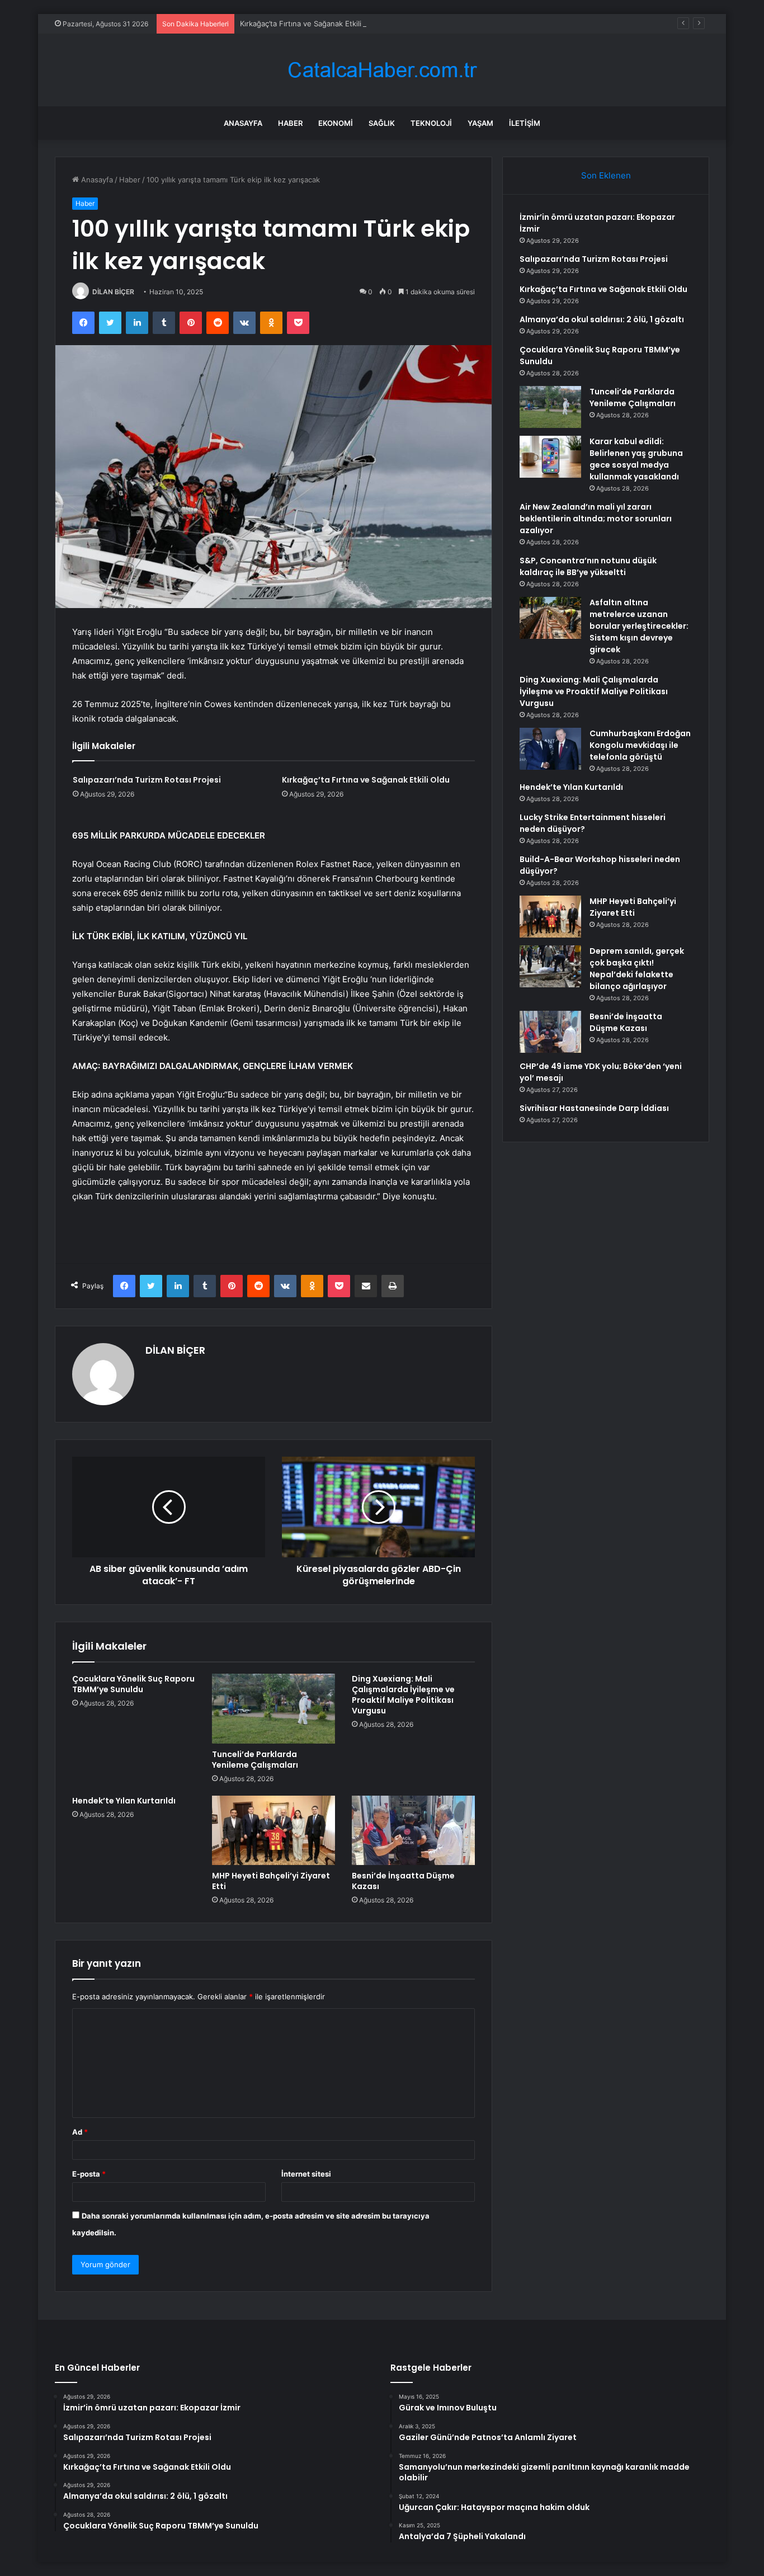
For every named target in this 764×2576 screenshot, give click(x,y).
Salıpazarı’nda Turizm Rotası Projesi (147, 780)
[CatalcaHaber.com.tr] (382, 70)
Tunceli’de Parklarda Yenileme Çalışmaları (255, 1760)
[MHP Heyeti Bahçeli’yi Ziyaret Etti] (273, 1830)
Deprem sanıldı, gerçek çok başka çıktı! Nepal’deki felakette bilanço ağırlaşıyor (637, 969)
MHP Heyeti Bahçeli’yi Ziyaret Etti (271, 1881)
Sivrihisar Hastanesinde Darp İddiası (594, 1108)
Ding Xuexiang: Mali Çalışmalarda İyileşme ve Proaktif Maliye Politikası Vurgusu (403, 1695)
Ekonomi (336, 123)
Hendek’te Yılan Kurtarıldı (124, 1801)
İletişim (525, 123)
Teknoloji (431, 123)
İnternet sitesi (306, 2174)
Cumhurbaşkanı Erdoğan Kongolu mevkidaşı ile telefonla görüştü (640, 745)
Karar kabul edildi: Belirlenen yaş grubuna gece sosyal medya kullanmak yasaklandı (636, 459)
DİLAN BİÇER (113, 292)
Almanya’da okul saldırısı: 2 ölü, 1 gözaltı (602, 319)
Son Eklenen (606, 175)
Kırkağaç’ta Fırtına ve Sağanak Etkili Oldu (310, 23)
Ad (80, 2132)
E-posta (89, 2174)
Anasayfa (243, 123)
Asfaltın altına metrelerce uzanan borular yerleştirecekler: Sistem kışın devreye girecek (639, 626)
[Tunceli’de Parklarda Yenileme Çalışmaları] (273, 1708)
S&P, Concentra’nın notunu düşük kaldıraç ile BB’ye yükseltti (588, 566)
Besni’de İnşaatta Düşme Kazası (403, 1881)
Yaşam (480, 123)
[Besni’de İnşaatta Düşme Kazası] (413, 1830)
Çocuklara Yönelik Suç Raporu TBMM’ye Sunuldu (133, 1684)
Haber (290, 123)
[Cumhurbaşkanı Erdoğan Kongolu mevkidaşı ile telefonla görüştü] (550, 749)
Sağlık (382, 123)
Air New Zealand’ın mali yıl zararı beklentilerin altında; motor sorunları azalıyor (596, 519)
